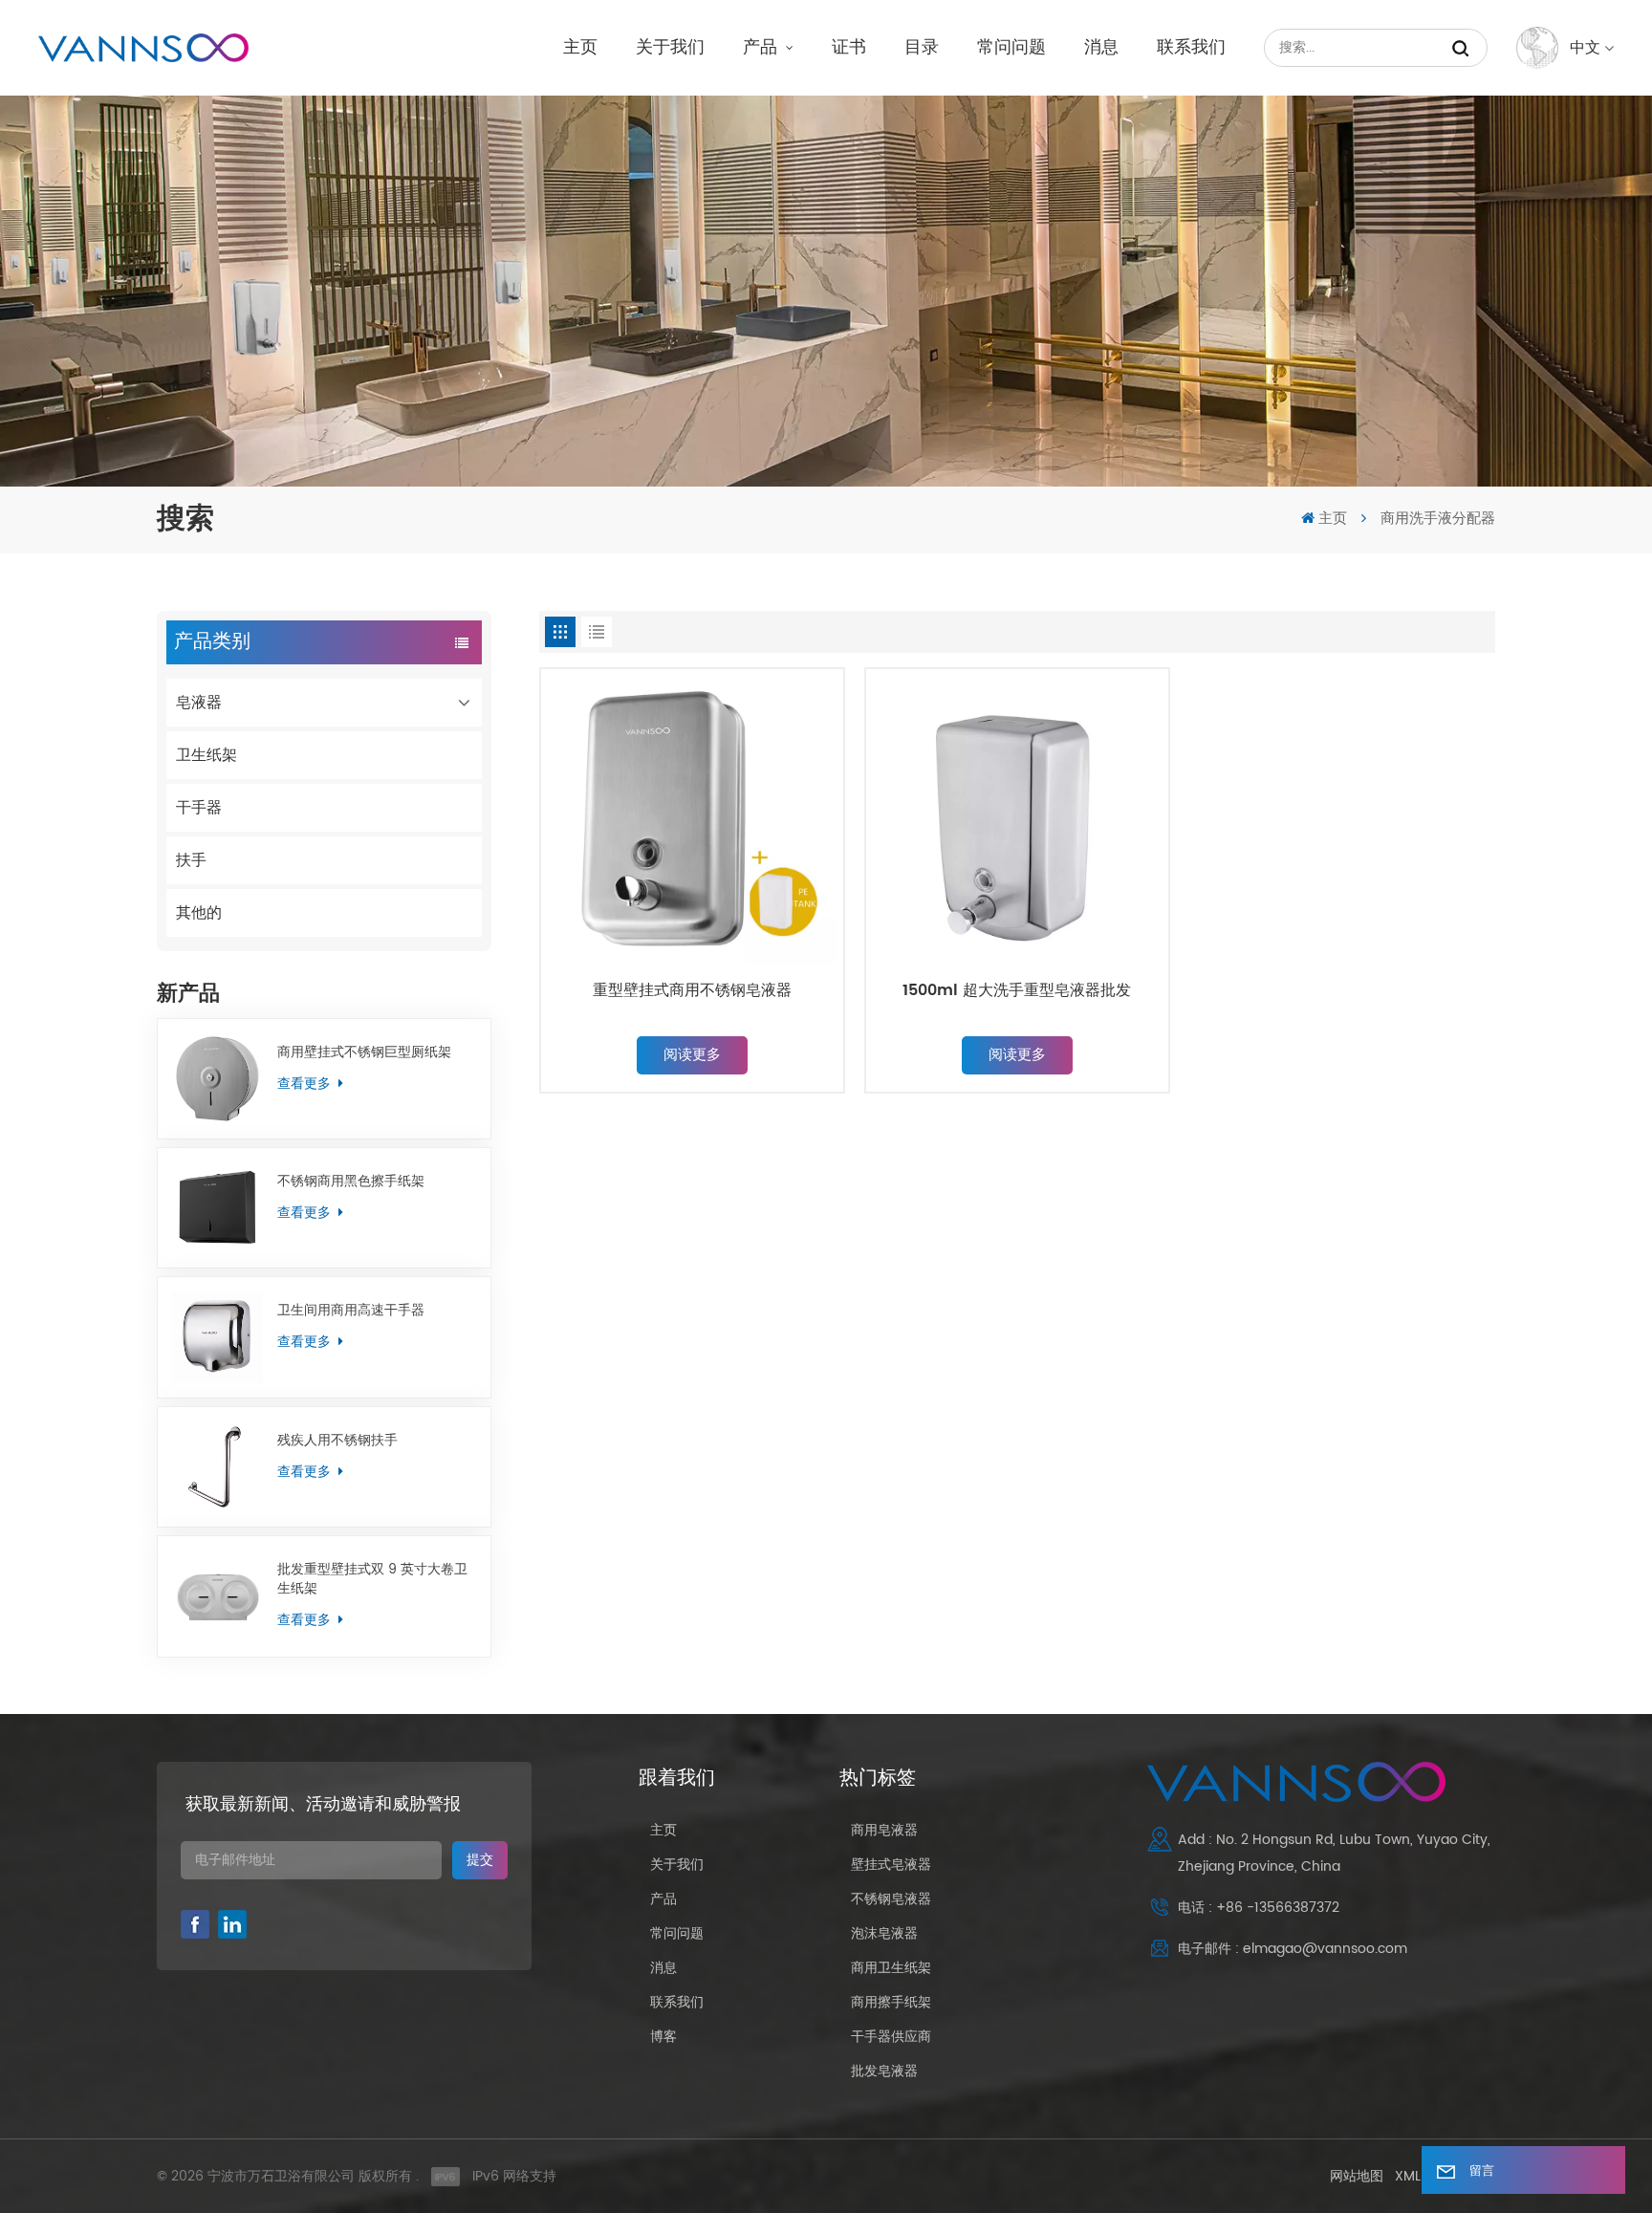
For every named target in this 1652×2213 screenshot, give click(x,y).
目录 (922, 47)
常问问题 (1011, 47)
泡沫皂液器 (884, 1933)
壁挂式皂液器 (891, 1865)
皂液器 (199, 703)
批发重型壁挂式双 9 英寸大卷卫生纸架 (372, 1579)
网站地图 (1357, 2176)
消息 (1101, 47)
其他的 (199, 913)
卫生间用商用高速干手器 (351, 1311)
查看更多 (306, 1084)
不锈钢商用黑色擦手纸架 (351, 1182)
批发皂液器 (884, 2071)
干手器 (199, 808)
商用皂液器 (884, 1830)
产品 (762, 47)
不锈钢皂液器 (891, 1899)
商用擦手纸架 (891, 2002)
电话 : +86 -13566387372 (1259, 1908)
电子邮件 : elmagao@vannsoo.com (1293, 1949)
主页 (580, 47)
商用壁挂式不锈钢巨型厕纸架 (364, 1052)
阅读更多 (692, 1055)
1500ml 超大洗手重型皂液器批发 (1017, 991)
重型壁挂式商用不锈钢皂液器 (692, 991)
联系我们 (1191, 47)
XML (1408, 2176)
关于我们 (670, 47)
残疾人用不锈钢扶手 (337, 1441)
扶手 (191, 860)
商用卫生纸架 (891, 1968)
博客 (663, 2037)
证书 (849, 47)
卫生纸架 (206, 755)
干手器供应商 (891, 2037)
